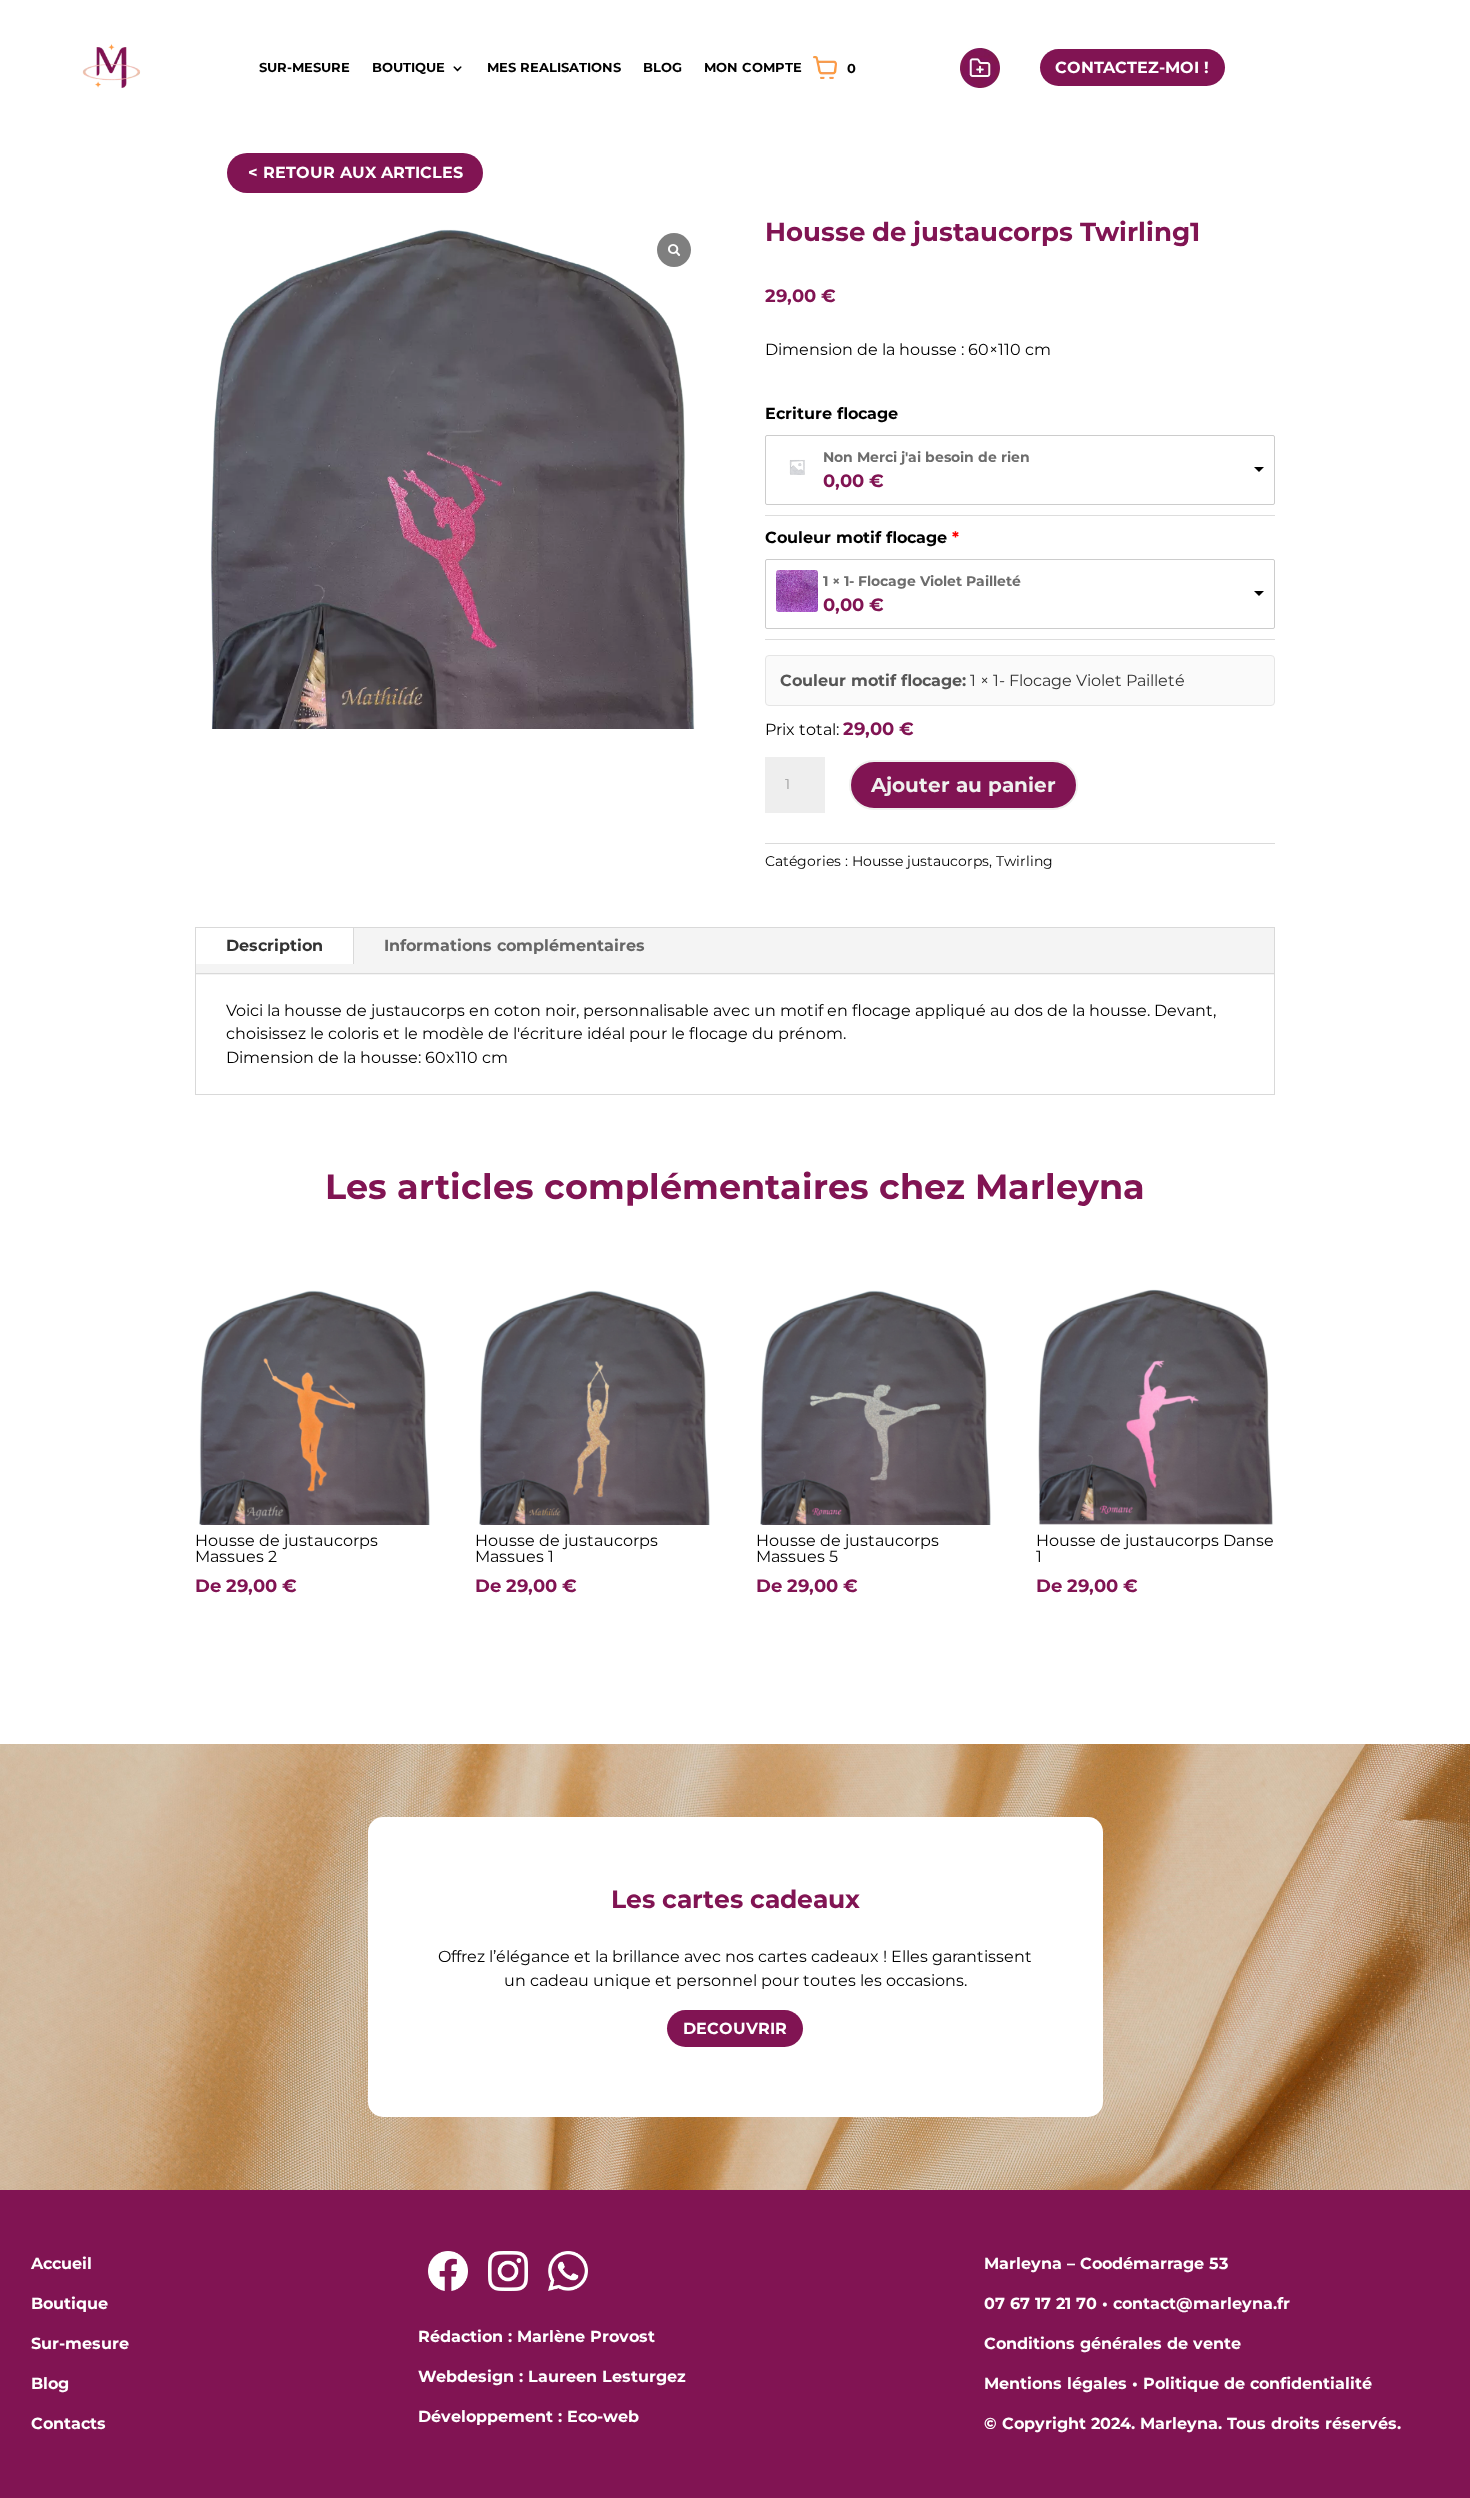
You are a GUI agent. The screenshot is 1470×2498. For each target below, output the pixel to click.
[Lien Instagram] (508, 2271)
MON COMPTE (753, 67)
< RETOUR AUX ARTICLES (355, 172)
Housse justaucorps (920, 861)
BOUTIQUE (408, 67)
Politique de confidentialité (1257, 2383)
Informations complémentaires (514, 945)
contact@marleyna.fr (1201, 2303)
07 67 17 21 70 (1040, 2303)
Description (274, 945)
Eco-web (603, 2416)
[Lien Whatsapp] (568, 2271)
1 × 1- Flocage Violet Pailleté (922, 581)
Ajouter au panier (963, 785)
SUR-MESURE (304, 67)
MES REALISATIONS (554, 67)
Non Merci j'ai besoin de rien (926, 457)
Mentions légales (1055, 2383)
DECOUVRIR (735, 2028)
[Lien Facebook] (448, 2271)
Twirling (1024, 861)
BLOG (662, 67)
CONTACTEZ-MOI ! (1132, 67)
